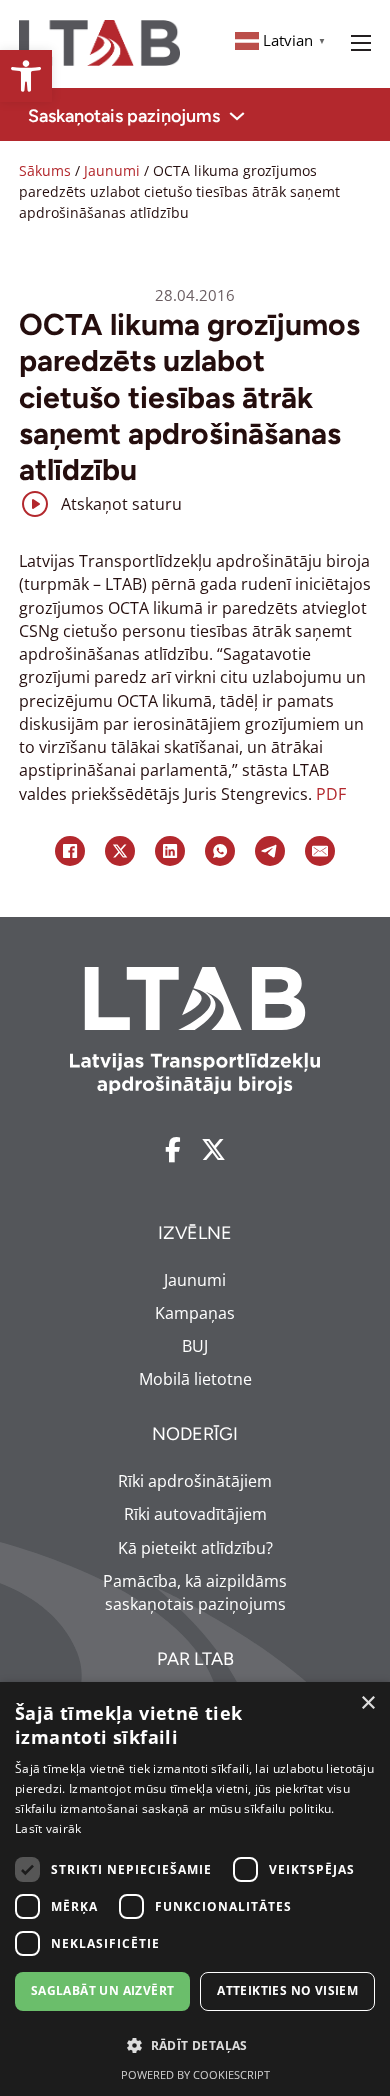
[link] (26, 76)
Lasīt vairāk (48, 1828)
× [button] (367, 1703)
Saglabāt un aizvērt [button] (103, 1990)
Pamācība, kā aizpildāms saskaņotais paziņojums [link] (195, 1592)
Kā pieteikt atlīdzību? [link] (195, 1548)
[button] (195, 2045)
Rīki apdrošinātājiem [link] (195, 1481)
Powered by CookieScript (195, 2074)
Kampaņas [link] (195, 1313)
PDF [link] (331, 794)
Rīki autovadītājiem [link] (195, 1514)
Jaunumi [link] (112, 170)
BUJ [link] (195, 1346)
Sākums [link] (45, 170)
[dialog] (195, 1889)
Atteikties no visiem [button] (287, 1990)
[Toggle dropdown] (237, 116)
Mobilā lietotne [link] (195, 1379)
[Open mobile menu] (361, 43)
